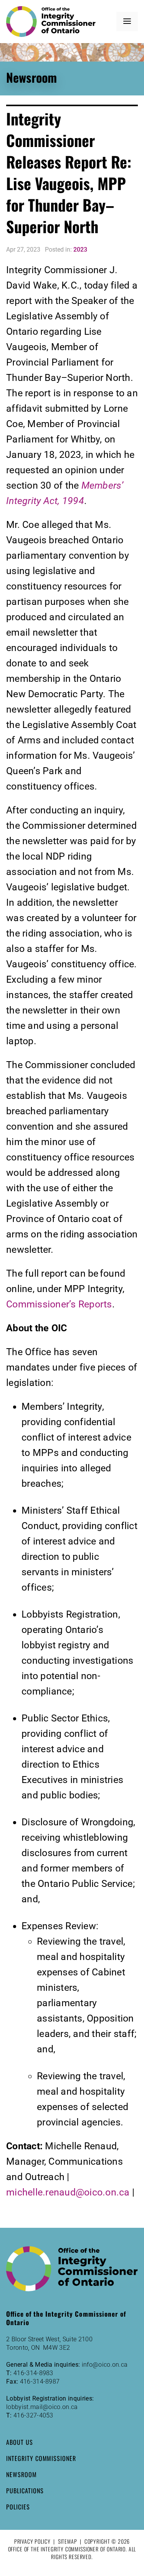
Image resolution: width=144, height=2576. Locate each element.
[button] (127, 22)
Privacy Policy (32, 2541)
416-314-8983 (33, 2373)
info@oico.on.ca (105, 2365)
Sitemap (68, 2541)
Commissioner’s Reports (59, 1304)
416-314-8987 (40, 2382)
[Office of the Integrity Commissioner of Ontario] (51, 22)
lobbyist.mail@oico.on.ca (42, 2407)
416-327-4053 (33, 2415)
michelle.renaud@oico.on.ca (68, 2192)
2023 (80, 250)
